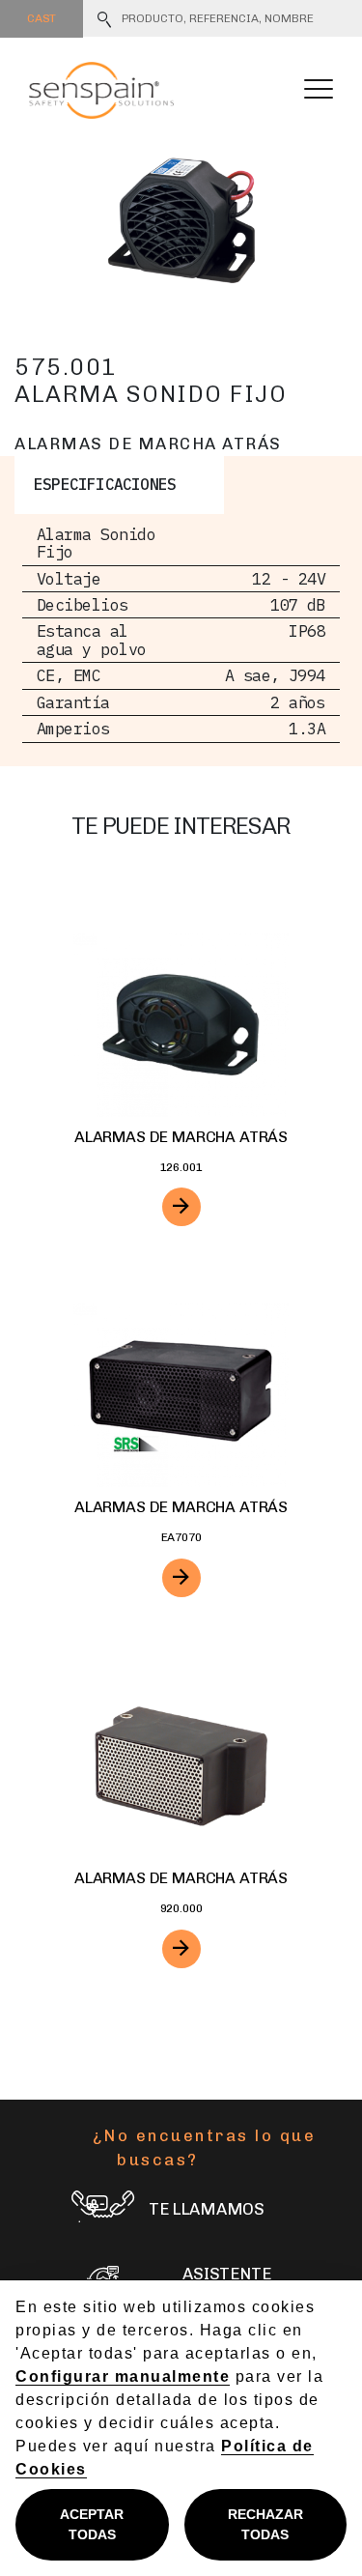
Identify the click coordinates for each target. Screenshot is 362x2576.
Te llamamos (207, 2209)
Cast (42, 18)
